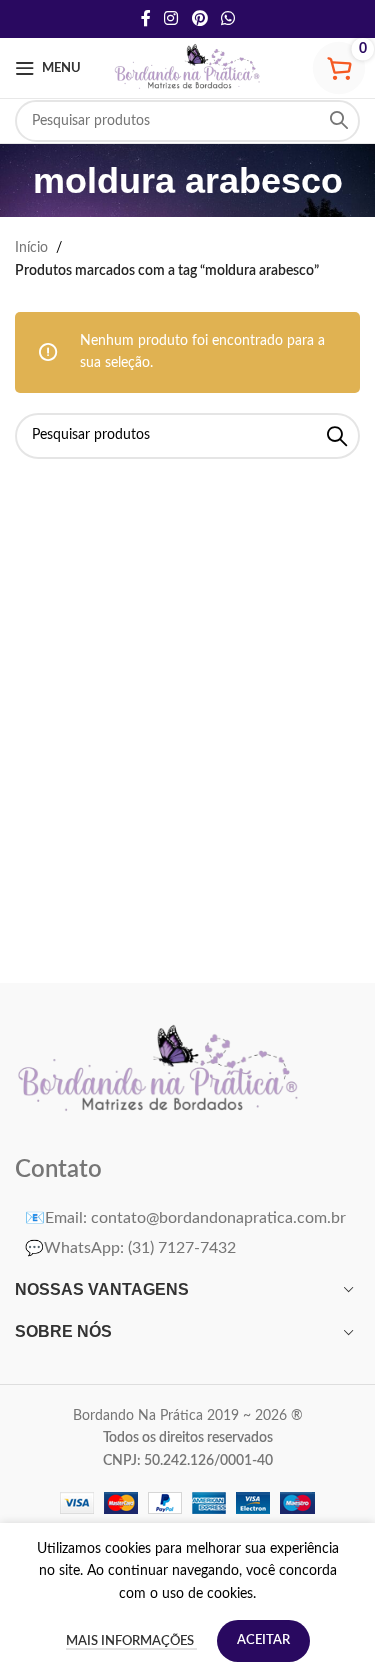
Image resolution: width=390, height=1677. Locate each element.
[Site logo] (188, 68)
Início (31, 248)
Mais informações (131, 1641)
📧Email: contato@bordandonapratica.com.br (185, 1218)
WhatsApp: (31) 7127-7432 (130, 1248)
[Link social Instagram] (171, 18)
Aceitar (263, 1640)
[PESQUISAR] (339, 121)
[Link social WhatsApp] (227, 18)
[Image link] (159, 1070)
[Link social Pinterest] (199, 18)
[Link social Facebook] (146, 18)
